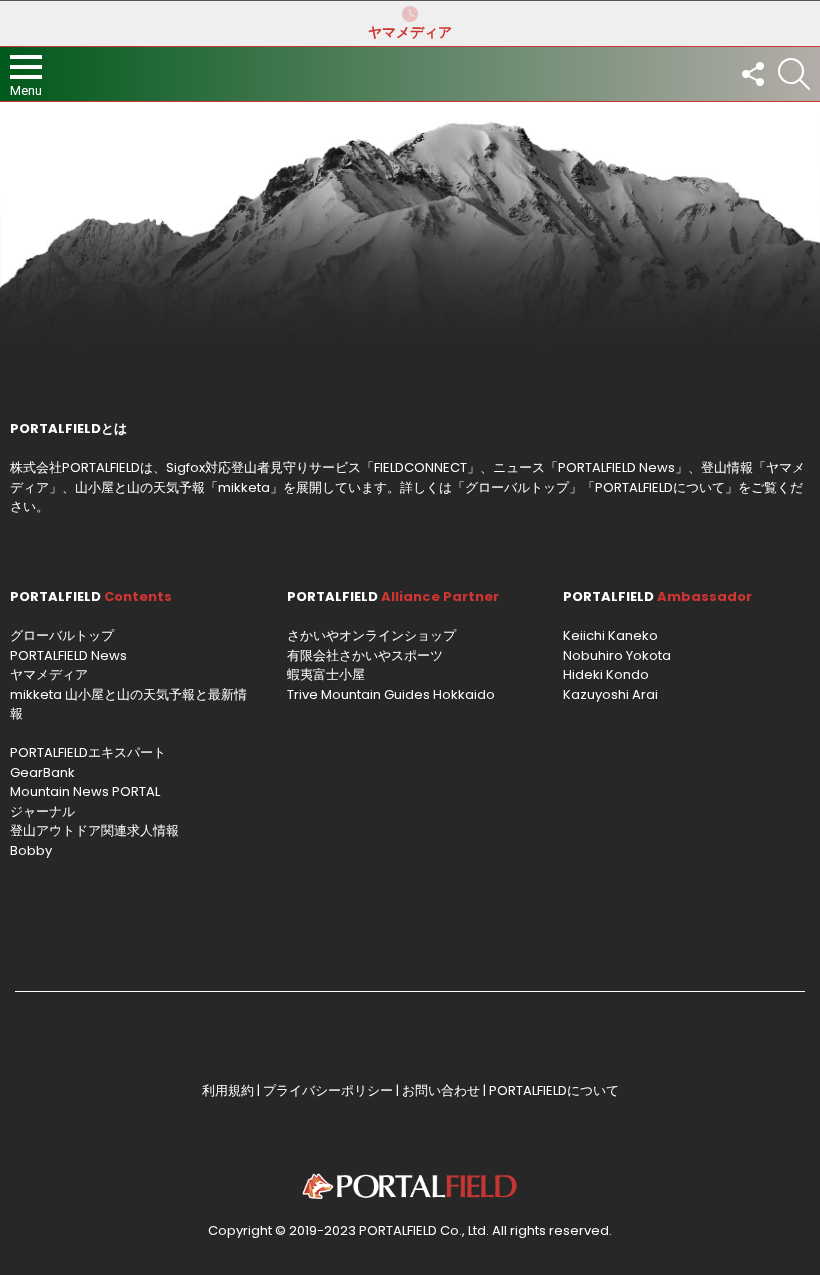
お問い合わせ (441, 1090)
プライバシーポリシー (328, 1090)
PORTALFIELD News (68, 655)
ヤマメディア (410, 32)
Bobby (31, 850)
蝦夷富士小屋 (326, 674)
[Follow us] (752, 74)
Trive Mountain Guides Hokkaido (391, 694)
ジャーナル (42, 811)
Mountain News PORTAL (85, 791)
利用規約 (228, 1090)
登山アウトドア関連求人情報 (94, 830)
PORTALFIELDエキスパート (88, 752)
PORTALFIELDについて (660, 487)
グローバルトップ (517, 487)
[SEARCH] (794, 74)
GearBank (42, 772)
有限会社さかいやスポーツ (365, 655)
